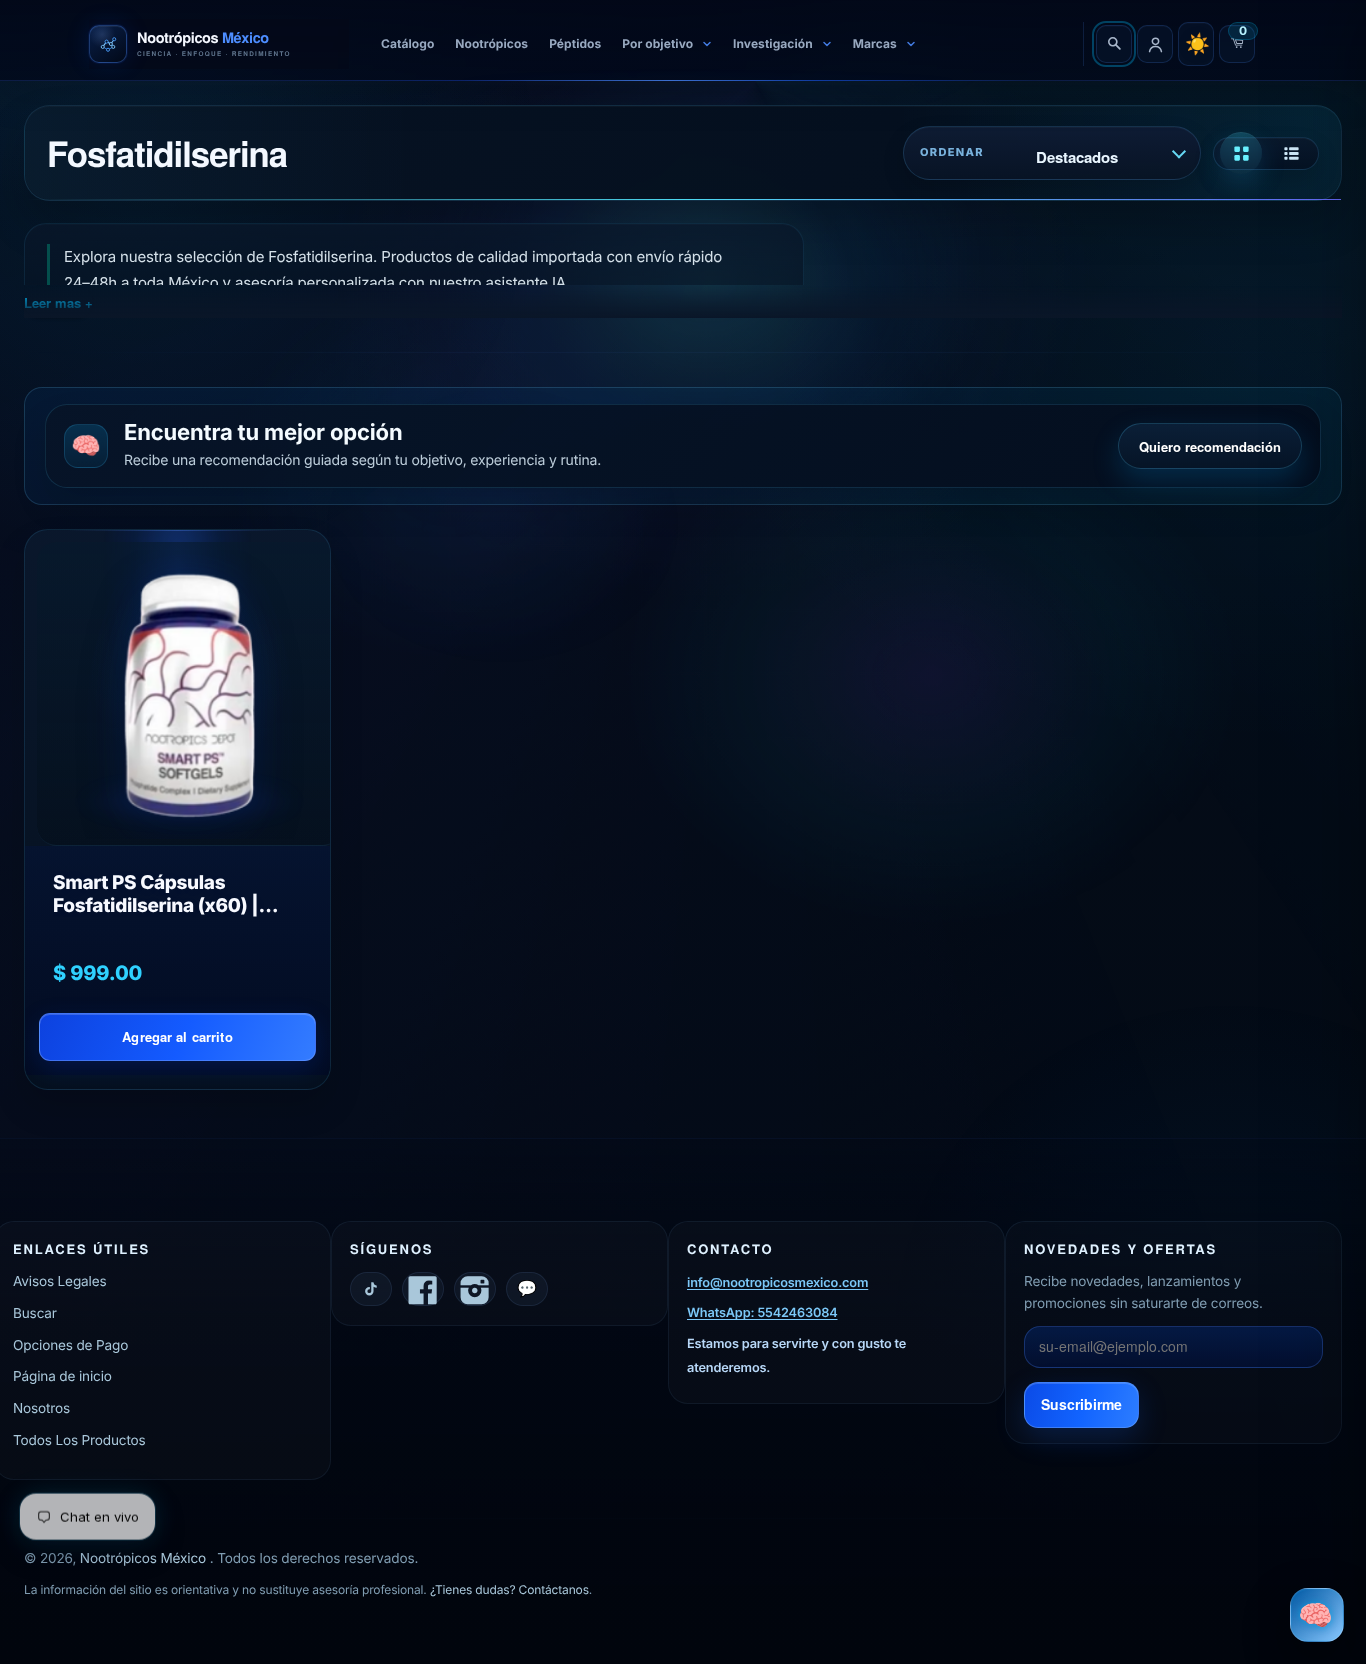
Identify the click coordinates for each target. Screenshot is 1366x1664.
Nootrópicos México (145, 1559)
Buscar (35, 1314)
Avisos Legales (59, 1282)
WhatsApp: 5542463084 (762, 1314)
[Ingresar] (1155, 44)
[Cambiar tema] (1196, 44)
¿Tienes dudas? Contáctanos (509, 1590)
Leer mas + (58, 302)
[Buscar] (1114, 44)
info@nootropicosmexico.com (777, 1283)
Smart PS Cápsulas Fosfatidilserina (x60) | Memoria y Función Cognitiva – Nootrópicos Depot (161, 894)
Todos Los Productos (79, 1441)
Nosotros (41, 1409)
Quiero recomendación (1210, 446)
